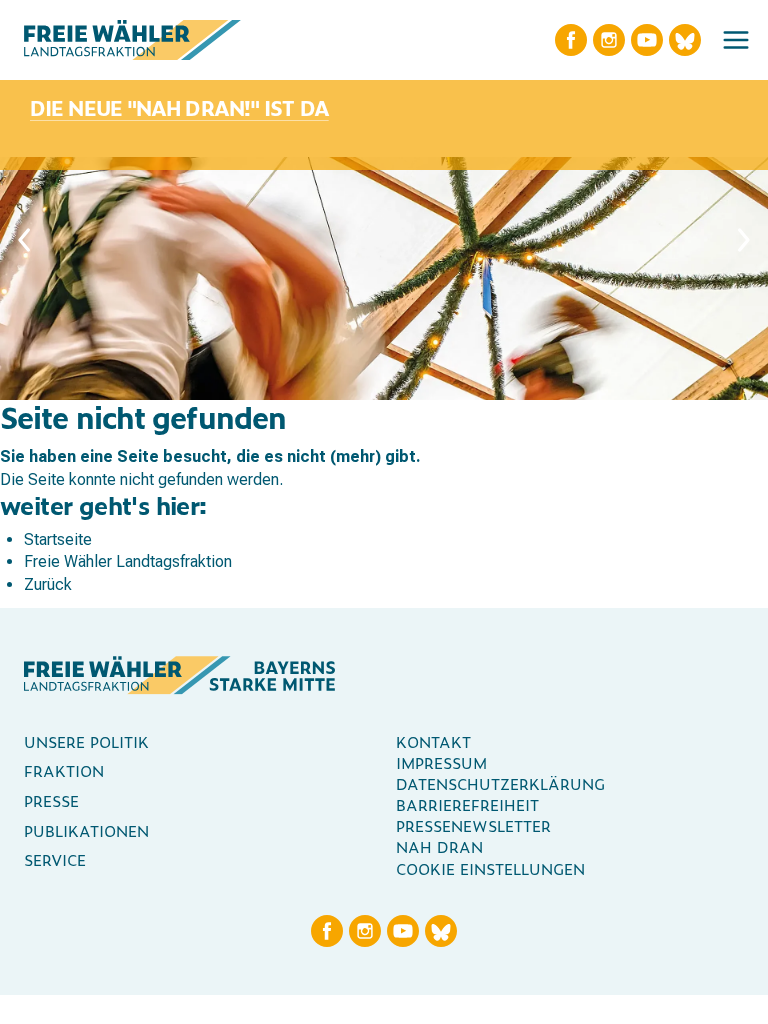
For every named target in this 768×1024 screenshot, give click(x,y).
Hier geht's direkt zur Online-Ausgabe (163, 96)
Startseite (58, 539)
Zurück (48, 584)
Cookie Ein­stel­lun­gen (490, 868)
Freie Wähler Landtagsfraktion (128, 561)
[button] (736, 40)
